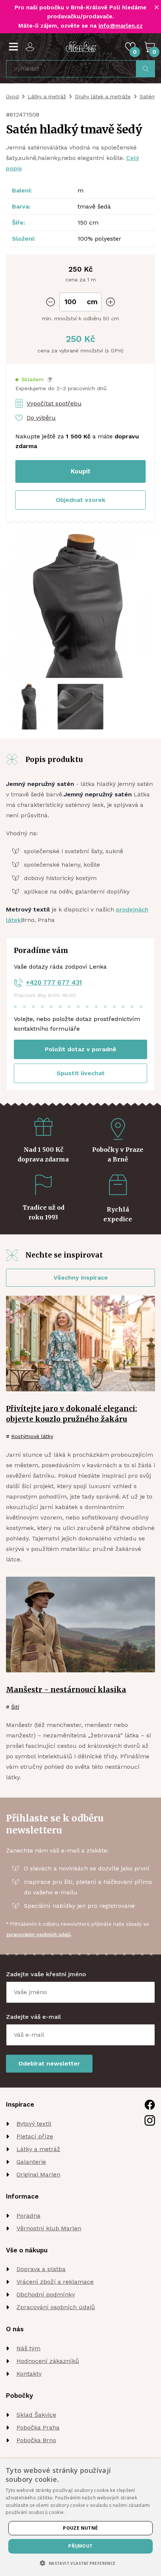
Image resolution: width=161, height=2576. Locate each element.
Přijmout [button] (80, 2546)
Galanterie (31, 2162)
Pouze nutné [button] (80, 2528)
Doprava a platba (41, 2269)
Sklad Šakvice (36, 2415)
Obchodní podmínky (46, 2294)
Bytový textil (34, 2124)
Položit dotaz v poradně (80, 1049)
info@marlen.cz (121, 26)
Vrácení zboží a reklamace (55, 2282)
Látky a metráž (47, 96)
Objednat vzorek (80, 500)
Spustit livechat (81, 1073)
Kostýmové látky (32, 1436)
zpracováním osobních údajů (38, 1935)
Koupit (81, 471)
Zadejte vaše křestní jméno (46, 1974)
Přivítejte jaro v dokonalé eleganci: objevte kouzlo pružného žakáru (72, 1414)
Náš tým (28, 2348)
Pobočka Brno (36, 2440)
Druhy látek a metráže (103, 96)
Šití (15, 1707)
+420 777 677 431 (54, 982)
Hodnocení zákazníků (48, 2361)
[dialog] (80, 2517)
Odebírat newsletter (49, 2063)
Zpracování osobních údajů (56, 2307)
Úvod (12, 96)
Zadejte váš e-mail (34, 2017)
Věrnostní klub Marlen (49, 2228)
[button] (34, 380)
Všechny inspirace (81, 1278)
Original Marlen (38, 2174)
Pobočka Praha (38, 2427)
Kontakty (29, 2374)
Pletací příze (35, 2136)
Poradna (28, 2216)
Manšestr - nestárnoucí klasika (66, 1690)
